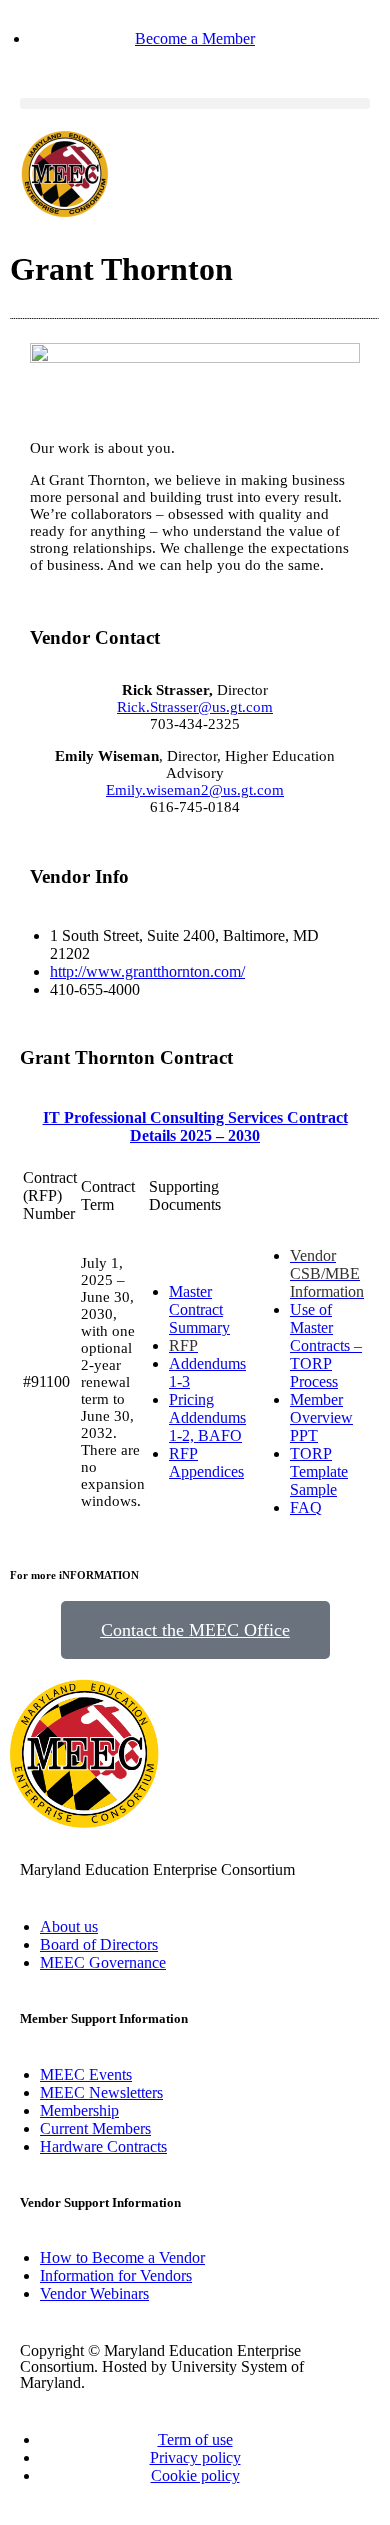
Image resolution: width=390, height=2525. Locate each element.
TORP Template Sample (319, 1471)
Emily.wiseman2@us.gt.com (195, 790)
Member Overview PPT (321, 1417)
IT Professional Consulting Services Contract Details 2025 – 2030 (195, 1126)
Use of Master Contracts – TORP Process (326, 1345)
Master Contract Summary (199, 1309)
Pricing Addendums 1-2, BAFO (207, 1417)
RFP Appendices (206, 1462)
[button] (195, 103)
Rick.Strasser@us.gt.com (195, 707)
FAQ (306, 1507)
